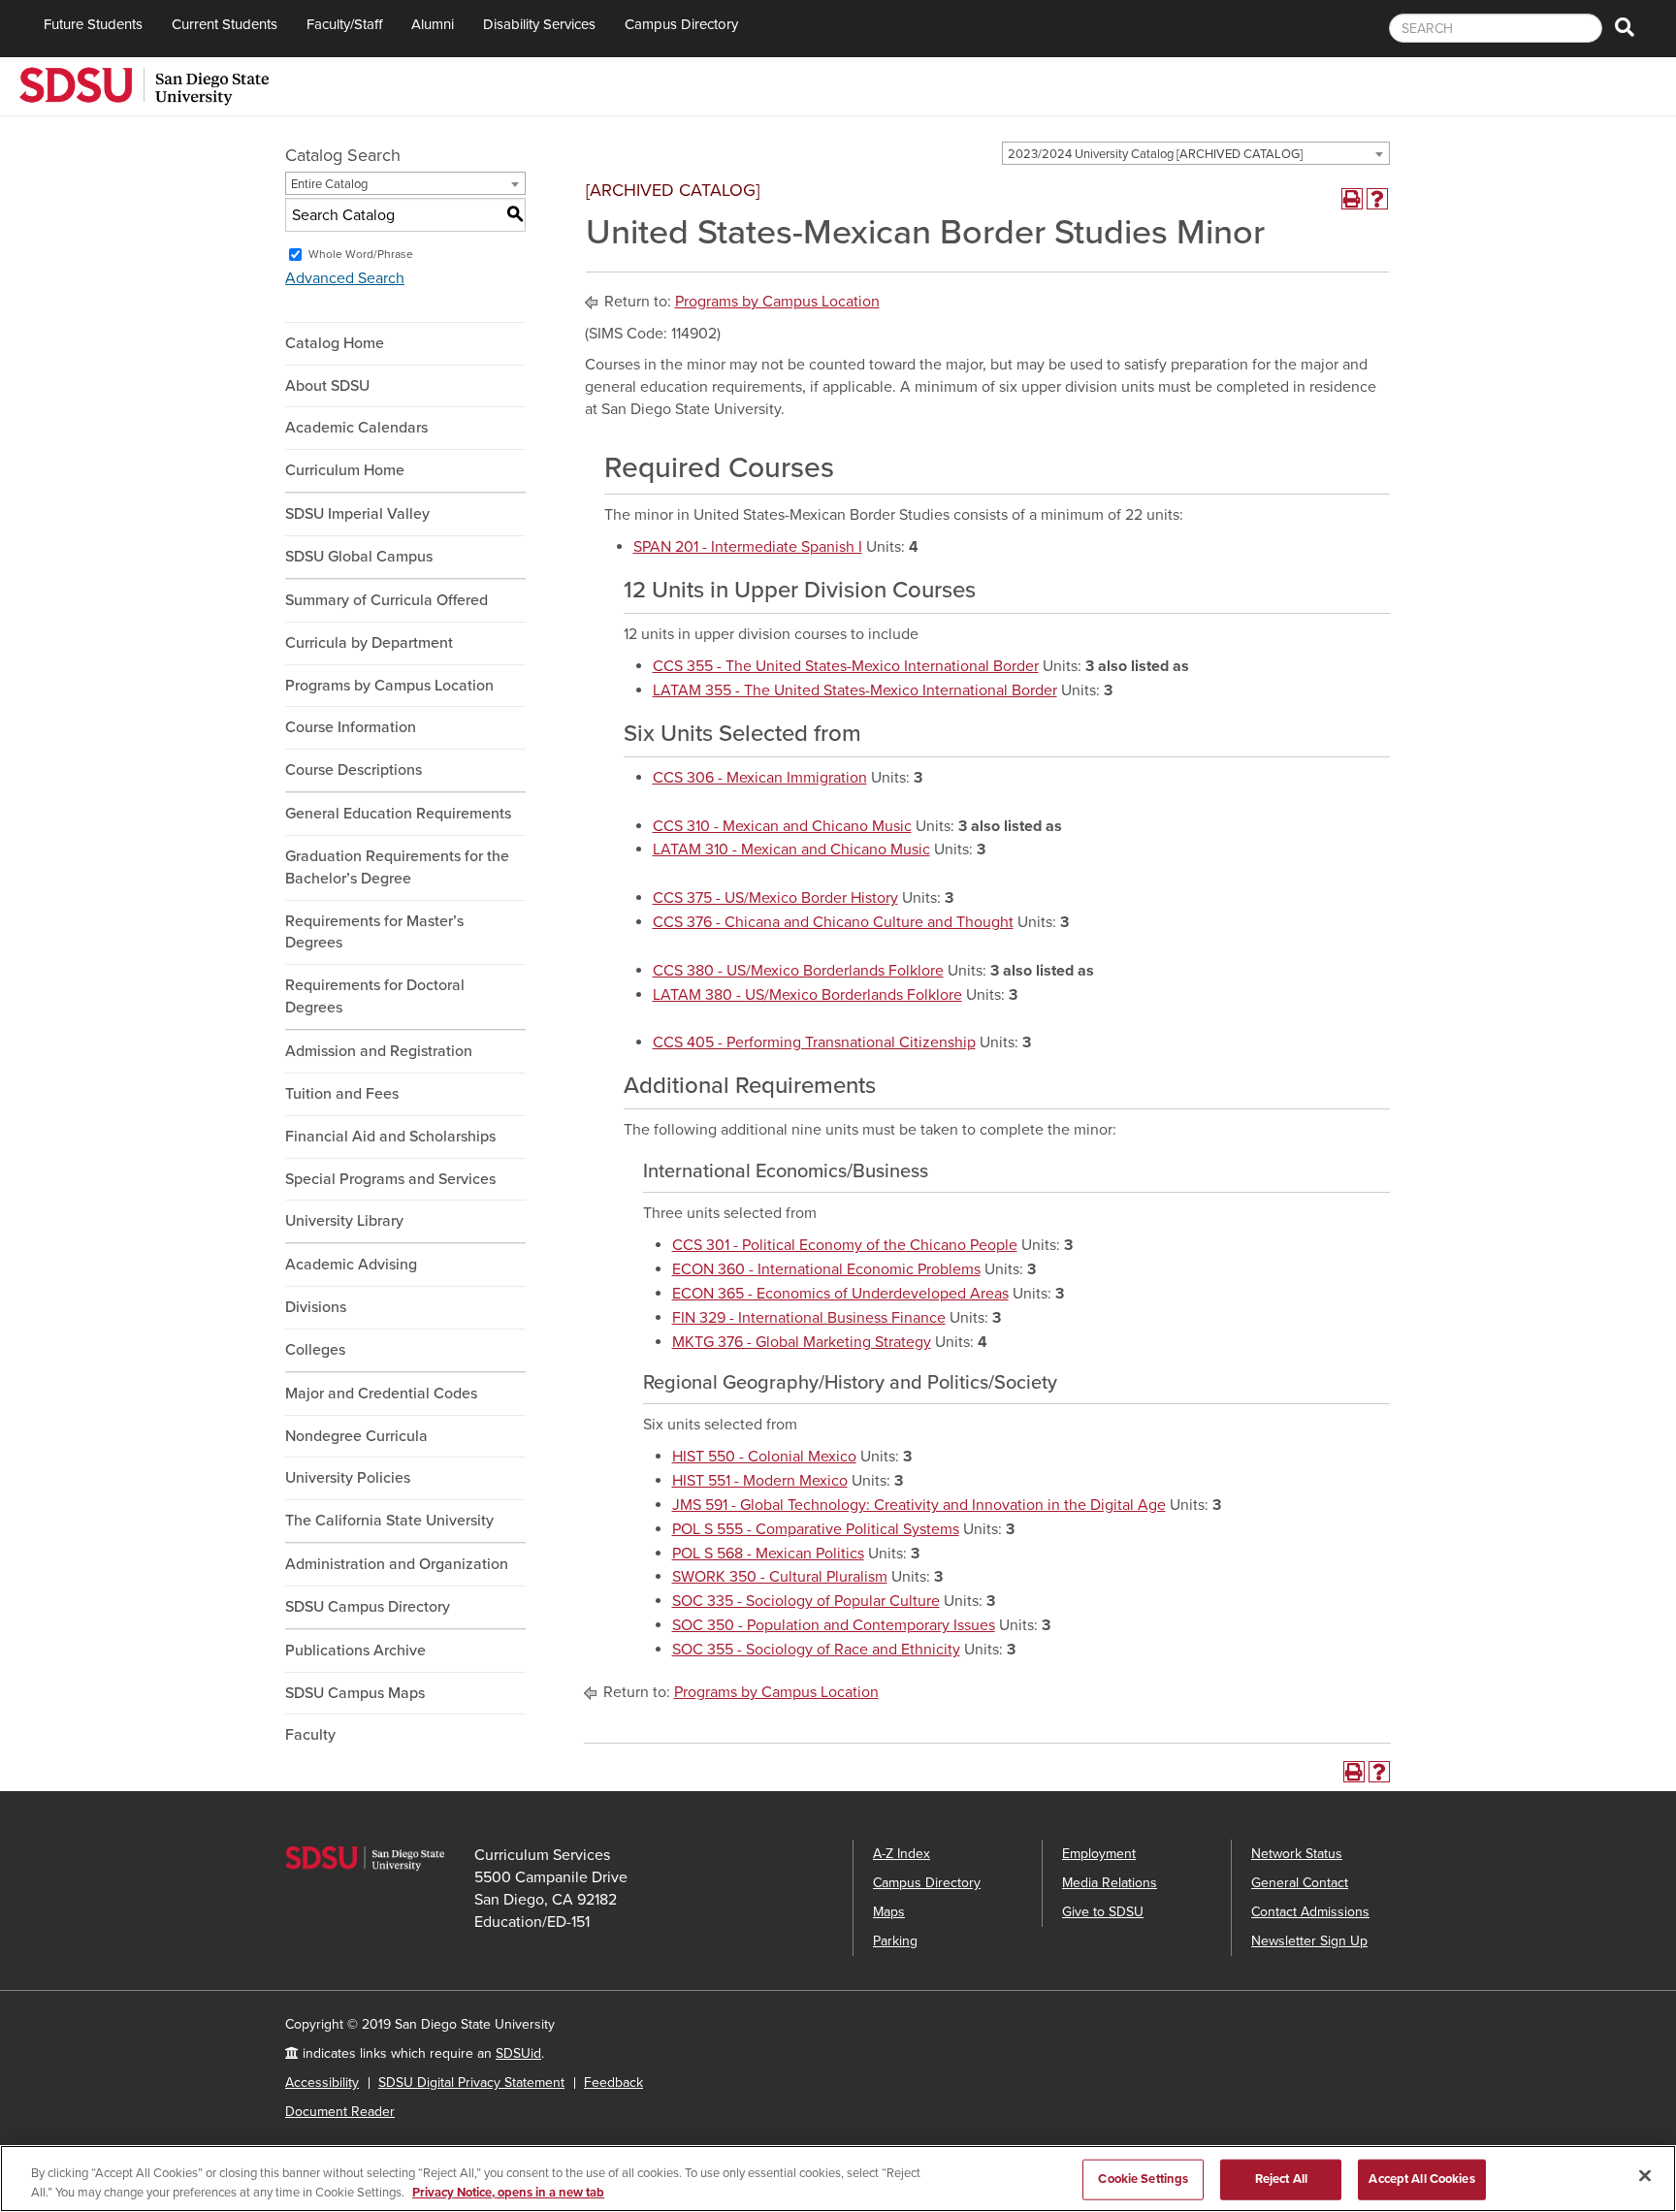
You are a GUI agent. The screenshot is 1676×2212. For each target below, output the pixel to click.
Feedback (613, 2083)
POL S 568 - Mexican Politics (768, 1554)
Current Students (225, 24)
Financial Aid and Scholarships (390, 1137)
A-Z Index (902, 1854)
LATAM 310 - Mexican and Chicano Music (791, 850)
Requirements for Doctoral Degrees (375, 996)
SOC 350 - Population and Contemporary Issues (834, 1625)
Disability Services (539, 24)
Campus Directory (681, 24)
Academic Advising (351, 1265)
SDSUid (518, 2053)
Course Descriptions (354, 770)
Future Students (93, 24)
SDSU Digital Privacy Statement (471, 2083)
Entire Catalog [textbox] (329, 184)
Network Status (1297, 1854)
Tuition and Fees (342, 1094)
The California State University (389, 1521)
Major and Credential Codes (381, 1394)
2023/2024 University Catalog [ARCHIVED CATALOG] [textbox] (1155, 154)
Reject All (1281, 2179)
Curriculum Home (345, 470)
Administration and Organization (397, 1564)
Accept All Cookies (1421, 2179)
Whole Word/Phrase (361, 254)
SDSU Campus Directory (368, 1607)
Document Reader (340, 2112)
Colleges (315, 1350)
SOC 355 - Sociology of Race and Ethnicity (816, 1650)
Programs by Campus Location (389, 686)
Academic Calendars (356, 428)
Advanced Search (345, 278)
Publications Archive (355, 1651)
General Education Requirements (398, 814)
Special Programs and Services (390, 1179)
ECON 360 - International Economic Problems (826, 1269)
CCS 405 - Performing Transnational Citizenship (814, 1042)
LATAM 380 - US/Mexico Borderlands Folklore (807, 995)
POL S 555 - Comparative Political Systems (816, 1529)
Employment (1099, 1854)
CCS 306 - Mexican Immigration (760, 778)
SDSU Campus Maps (355, 1693)
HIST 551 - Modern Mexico (760, 1481)
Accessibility (322, 2083)
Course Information (351, 727)
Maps (889, 1912)
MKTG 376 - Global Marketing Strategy (802, 1342)
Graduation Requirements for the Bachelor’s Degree (397, 867)
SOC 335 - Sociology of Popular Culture (806, 1601)
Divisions (316, 1307)
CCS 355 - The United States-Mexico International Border (846, 666)
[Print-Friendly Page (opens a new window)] (1352, 199)
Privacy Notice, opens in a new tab (508, 2192)
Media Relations (1110, 1883)
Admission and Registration (379, 1051)
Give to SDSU (1103, 1912)
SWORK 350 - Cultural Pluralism (780, 1577)
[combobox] (1196, 153)
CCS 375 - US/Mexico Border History (775, 898)
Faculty (310, 1735)
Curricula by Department (369, 643)
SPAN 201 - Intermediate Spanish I (748, 547)
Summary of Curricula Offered (387, 600)
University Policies (348, 1478)
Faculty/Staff (344, 24)
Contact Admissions (1310, 1912)
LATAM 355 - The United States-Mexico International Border (855, 690)
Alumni (433, 24)
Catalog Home (335, 343)
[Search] (1625, 29)
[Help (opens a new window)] (1377, 199)
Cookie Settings (1143, 2179)
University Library (344, 1221)
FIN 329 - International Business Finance (809, 1318)
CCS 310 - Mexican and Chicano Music (782, 826)
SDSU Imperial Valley (357, 514)
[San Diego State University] (144, 84)
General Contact (1300, 1883)
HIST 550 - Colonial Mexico (764, 1457)
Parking (895, 1941)
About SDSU (327, 386)
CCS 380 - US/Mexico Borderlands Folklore (798, 971)
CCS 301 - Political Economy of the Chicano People (845, 1245)
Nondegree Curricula (356, 1436)
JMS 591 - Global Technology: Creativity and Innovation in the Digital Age (919, 1505)
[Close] (1645, 2176)
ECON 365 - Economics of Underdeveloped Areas (840, 1294)
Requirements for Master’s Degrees (374, 932)
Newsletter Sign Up (1309, 1941)
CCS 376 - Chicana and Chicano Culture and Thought (833, 922)
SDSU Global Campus (359, 557)
